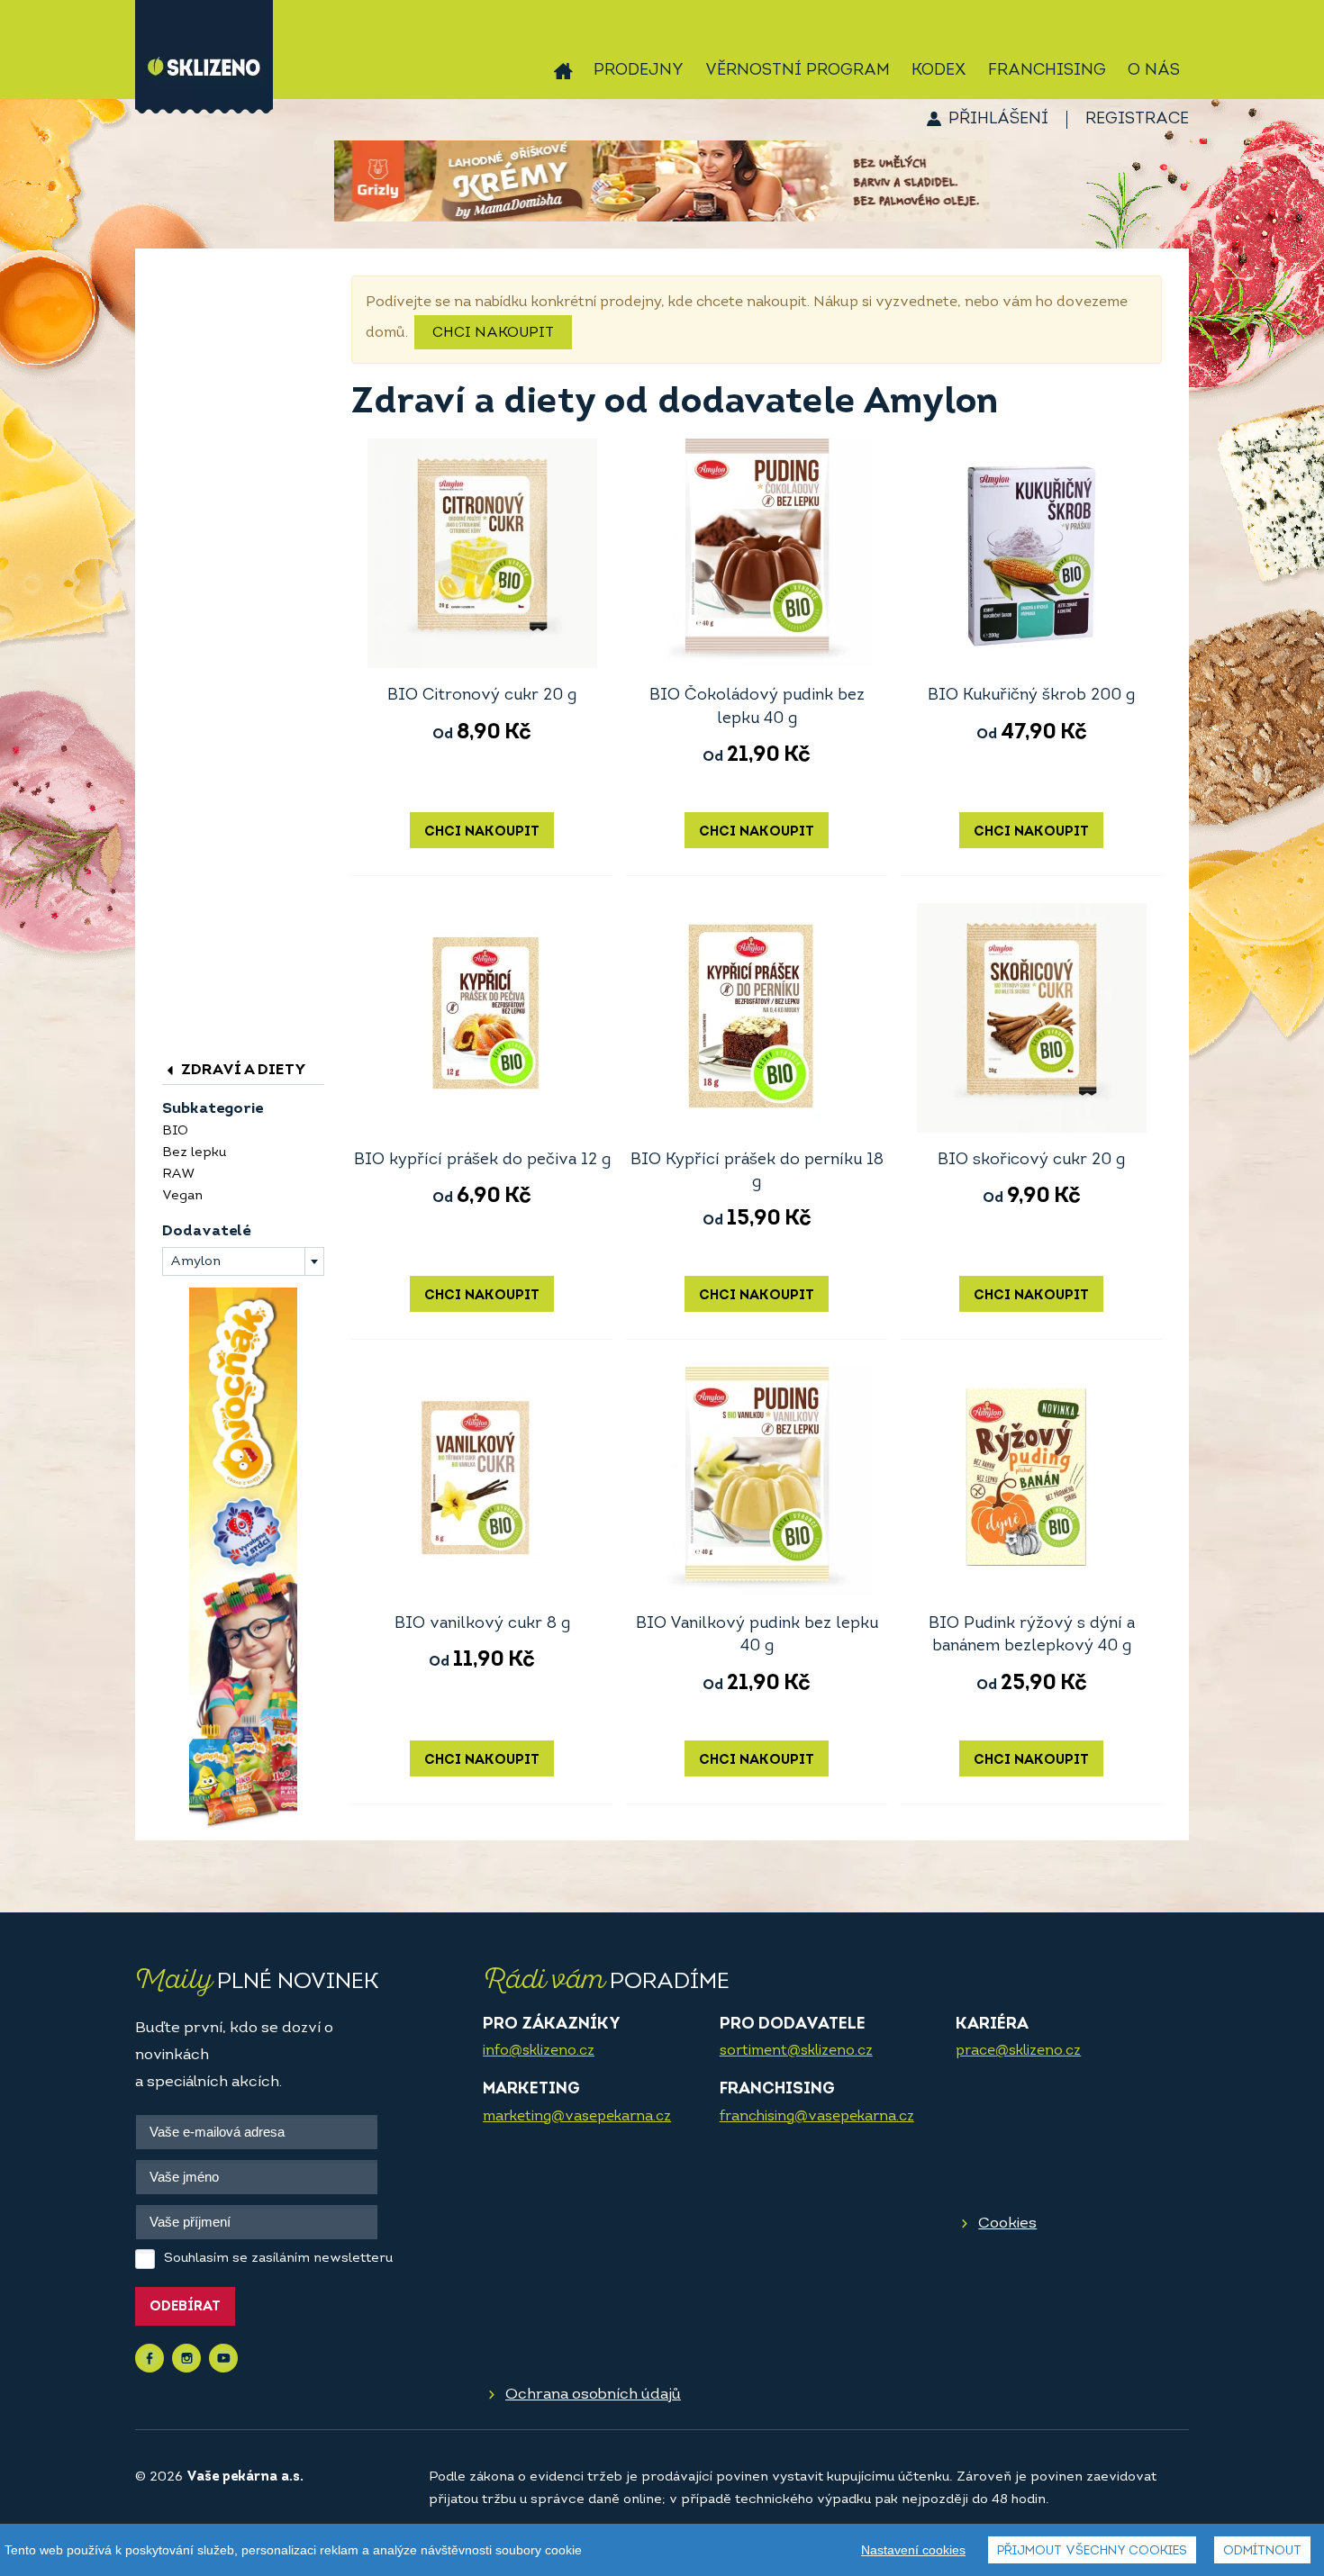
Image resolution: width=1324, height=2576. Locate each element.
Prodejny (639, 71)
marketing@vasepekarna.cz (577, 2117)
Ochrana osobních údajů (593, 2395)
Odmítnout (1262, 2551)
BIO (175, 1131)
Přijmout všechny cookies (1092, 2551)
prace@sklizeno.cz (1018, 2051)
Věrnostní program (798, 71)
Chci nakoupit (493, 333)
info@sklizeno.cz (539, 2051)
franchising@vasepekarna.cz (817, 2117)
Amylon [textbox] (195, 1262)
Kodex (939, 71)
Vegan (182, 1196)
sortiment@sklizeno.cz (796, 2051)
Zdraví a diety (242, 1070)
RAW (178, 1175)
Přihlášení (998, 120)
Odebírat (185, 2307)
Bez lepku (194, 1153)
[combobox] (243, 1261)
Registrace (1137, 120)
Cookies (1007, 2223)
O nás (1154, 71)
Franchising (1047, 71)
